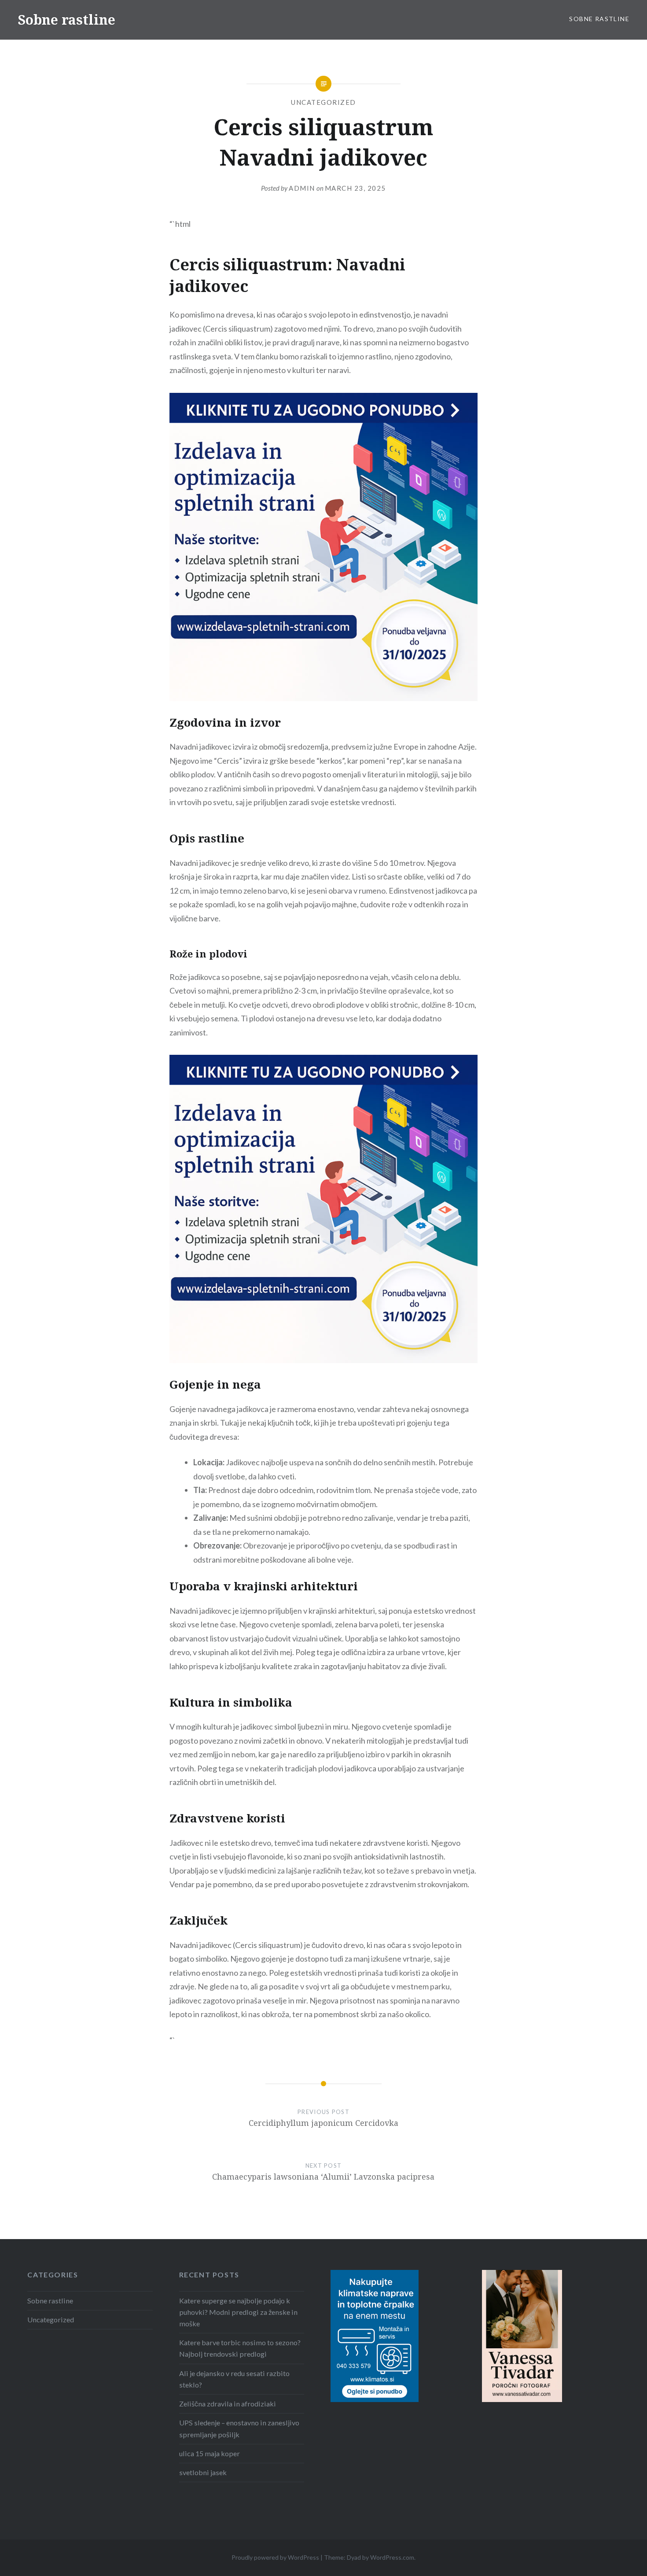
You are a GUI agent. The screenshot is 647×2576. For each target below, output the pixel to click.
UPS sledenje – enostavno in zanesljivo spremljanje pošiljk (239, 2428)
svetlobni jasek (203, 2472)
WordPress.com (392, 2557)
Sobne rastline (66, 20)
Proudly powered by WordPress (275, 2557)
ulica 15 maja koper (210, 2453)
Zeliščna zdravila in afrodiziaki (228, 2404)
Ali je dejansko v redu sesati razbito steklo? (234, 2379)
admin (302, 188)
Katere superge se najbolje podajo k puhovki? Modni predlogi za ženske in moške (238, 2312)
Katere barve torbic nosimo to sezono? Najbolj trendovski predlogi (240, 2348)
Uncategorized (323, 102)
